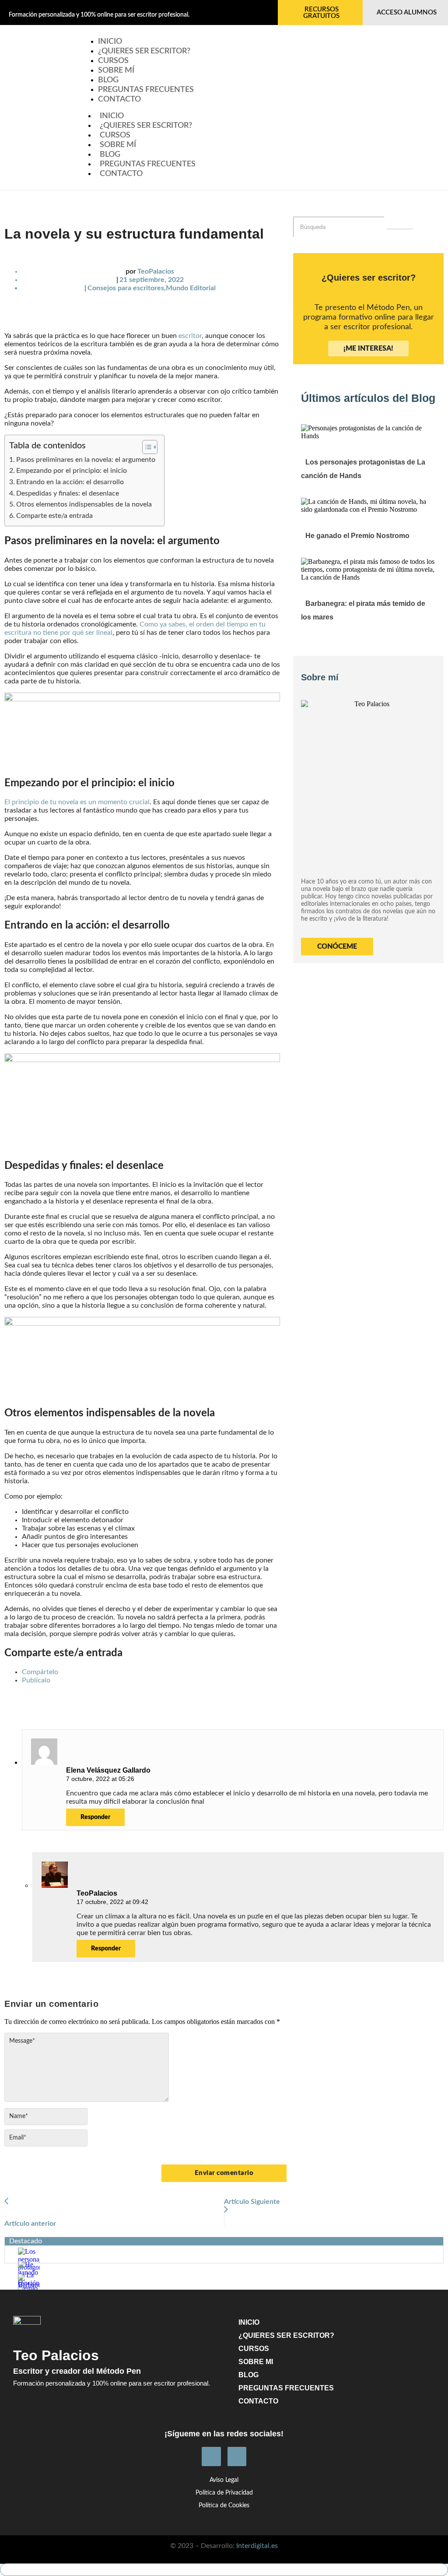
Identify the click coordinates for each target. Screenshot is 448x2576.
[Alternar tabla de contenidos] (145, 447)
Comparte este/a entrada (54, 516)
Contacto (119, 99)
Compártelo (40, 1672)
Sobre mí (118, 145)
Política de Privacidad (224, 2493)
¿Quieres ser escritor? (144, 51)
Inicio (112, 116)
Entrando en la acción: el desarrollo (70, 482)
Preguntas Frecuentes (146, 90)
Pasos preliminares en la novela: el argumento (86, 460)
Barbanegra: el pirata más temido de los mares (363, 610)
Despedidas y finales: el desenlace (68, 493)
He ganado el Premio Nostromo (357, 536)
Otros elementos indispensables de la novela (84, 504)
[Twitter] (237, 2456)
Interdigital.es (257, 2546)
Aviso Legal (224, 2480)
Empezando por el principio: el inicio (72, 471)
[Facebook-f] (211, 2456)
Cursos (115, 135)
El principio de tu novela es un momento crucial (77, 802)
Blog (110, 155)
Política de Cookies (224, 2506)
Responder (95, 1817)
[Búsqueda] (399, 229)
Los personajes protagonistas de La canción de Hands (363, 469)
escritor (190, 336)
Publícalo (36, 1680)
